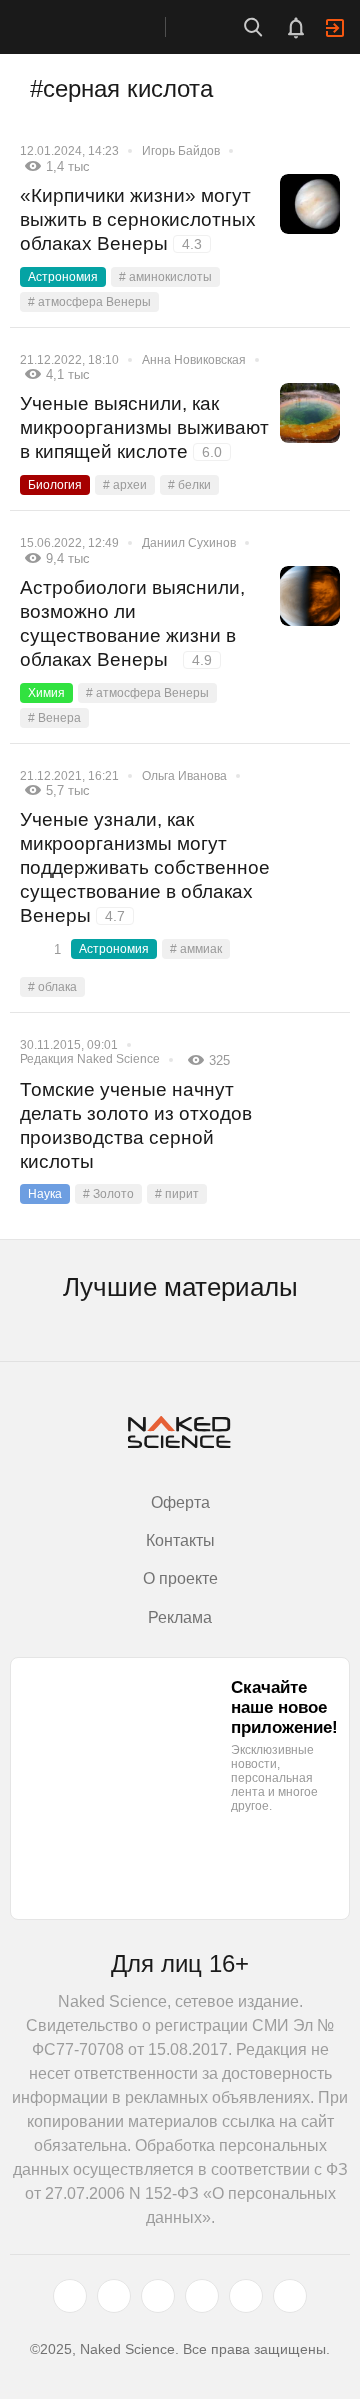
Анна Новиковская (194, 360)
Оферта (180, 1502)
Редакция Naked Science (90, 1059)
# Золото (108, 1194)
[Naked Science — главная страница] (103, 27)
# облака (52, 987)
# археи (125, 485)
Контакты (180, 1540)
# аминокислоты (165, 277)
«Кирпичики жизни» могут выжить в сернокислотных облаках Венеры (138, 219)
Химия (46, 693)
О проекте (180, 1578)
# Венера (54, 718)
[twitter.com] (70, 2296)
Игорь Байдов (181, 151)
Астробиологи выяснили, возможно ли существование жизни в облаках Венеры (132, 623)
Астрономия (63, 277)
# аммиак (196, 949)
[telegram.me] (246, 2296)
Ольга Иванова (184, 776)
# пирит (177, 1194)
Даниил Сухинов (189, 543)
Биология (55, 485)
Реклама (180, 1617)
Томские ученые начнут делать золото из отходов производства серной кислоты (136, 1125)
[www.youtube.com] (158, 2296)
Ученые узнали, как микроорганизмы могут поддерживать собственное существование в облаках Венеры (145, 867)
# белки (189, 485)
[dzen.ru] (202, 2296)
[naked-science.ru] (290, 2296)
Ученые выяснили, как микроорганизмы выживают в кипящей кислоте (144, 427)
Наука (45, 1194)
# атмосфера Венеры (89, 302)
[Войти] (335, 28)
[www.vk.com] (114, 2296)
